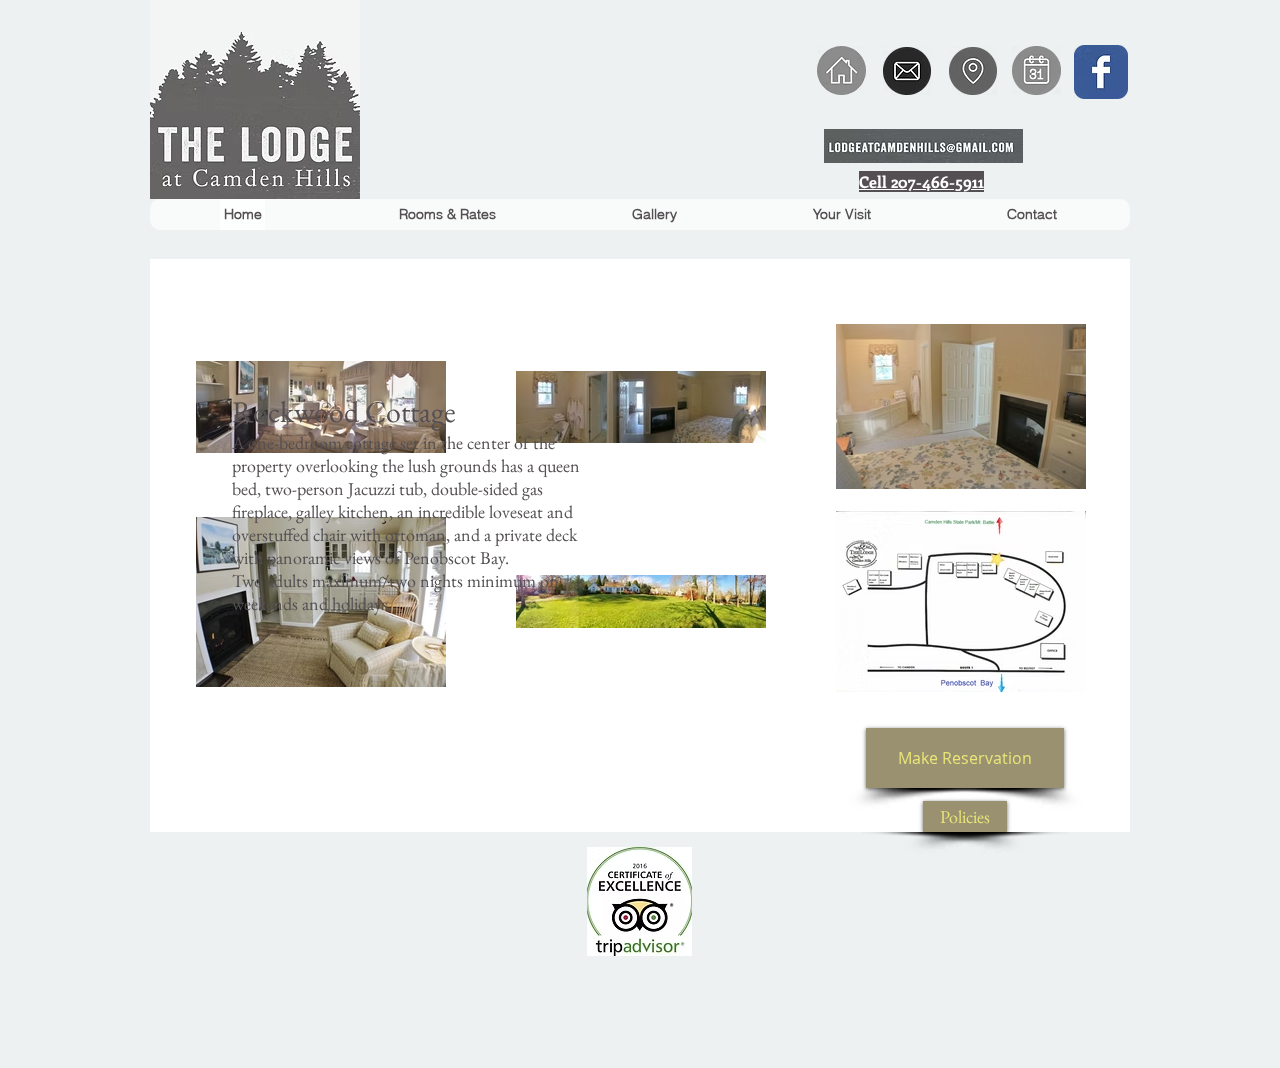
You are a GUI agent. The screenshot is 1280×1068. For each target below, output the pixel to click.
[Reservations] (1036, 70)
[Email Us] (907, 71)
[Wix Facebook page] (1101, 72)
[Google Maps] (973, 71)
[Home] (841, 70)
